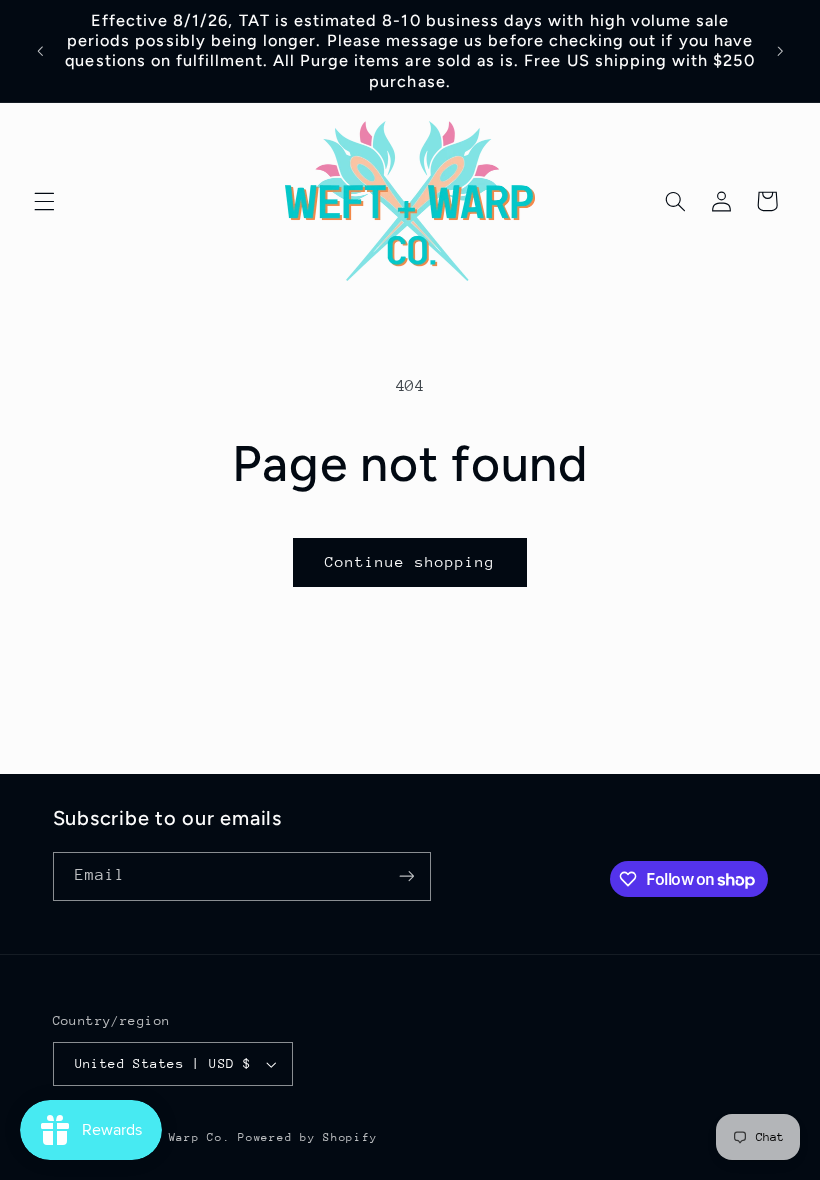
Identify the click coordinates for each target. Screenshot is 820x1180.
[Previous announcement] (40, 51)
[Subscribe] (406, 876)
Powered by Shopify (307, 1137)
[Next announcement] (780, 51)
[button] (44, 201)
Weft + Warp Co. (176, 1137)
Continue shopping (410, 561)
